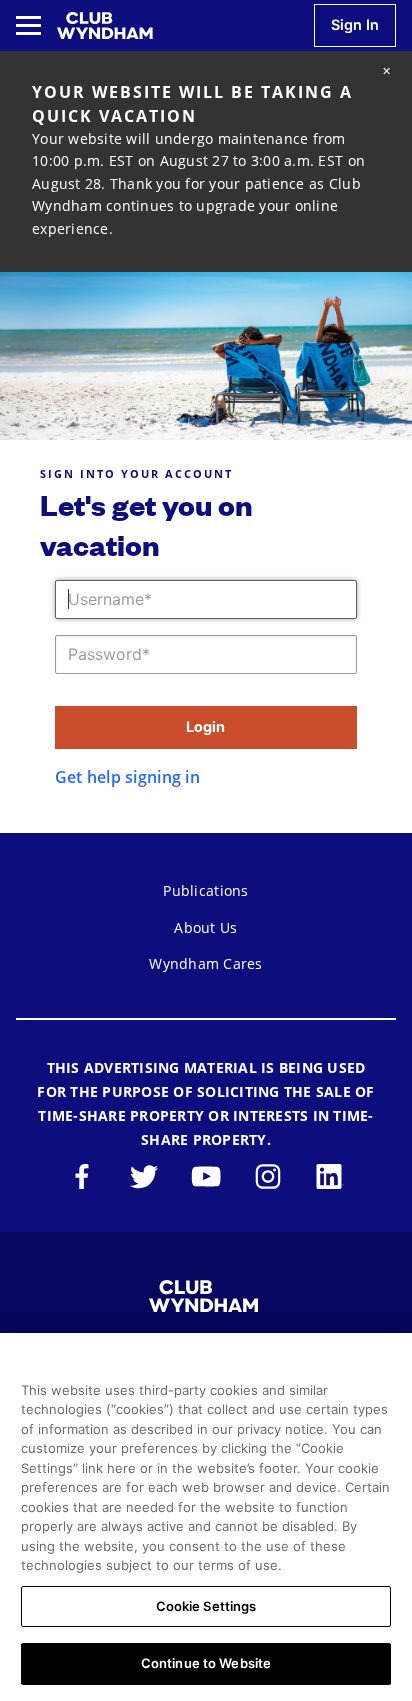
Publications (205, 890)
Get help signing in (127, 777)
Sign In (355, 24)
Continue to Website (206, 1663)
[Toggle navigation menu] (28, 25)
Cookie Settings (206, 1606)
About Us (205, 927)
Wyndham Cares (205, 963)
